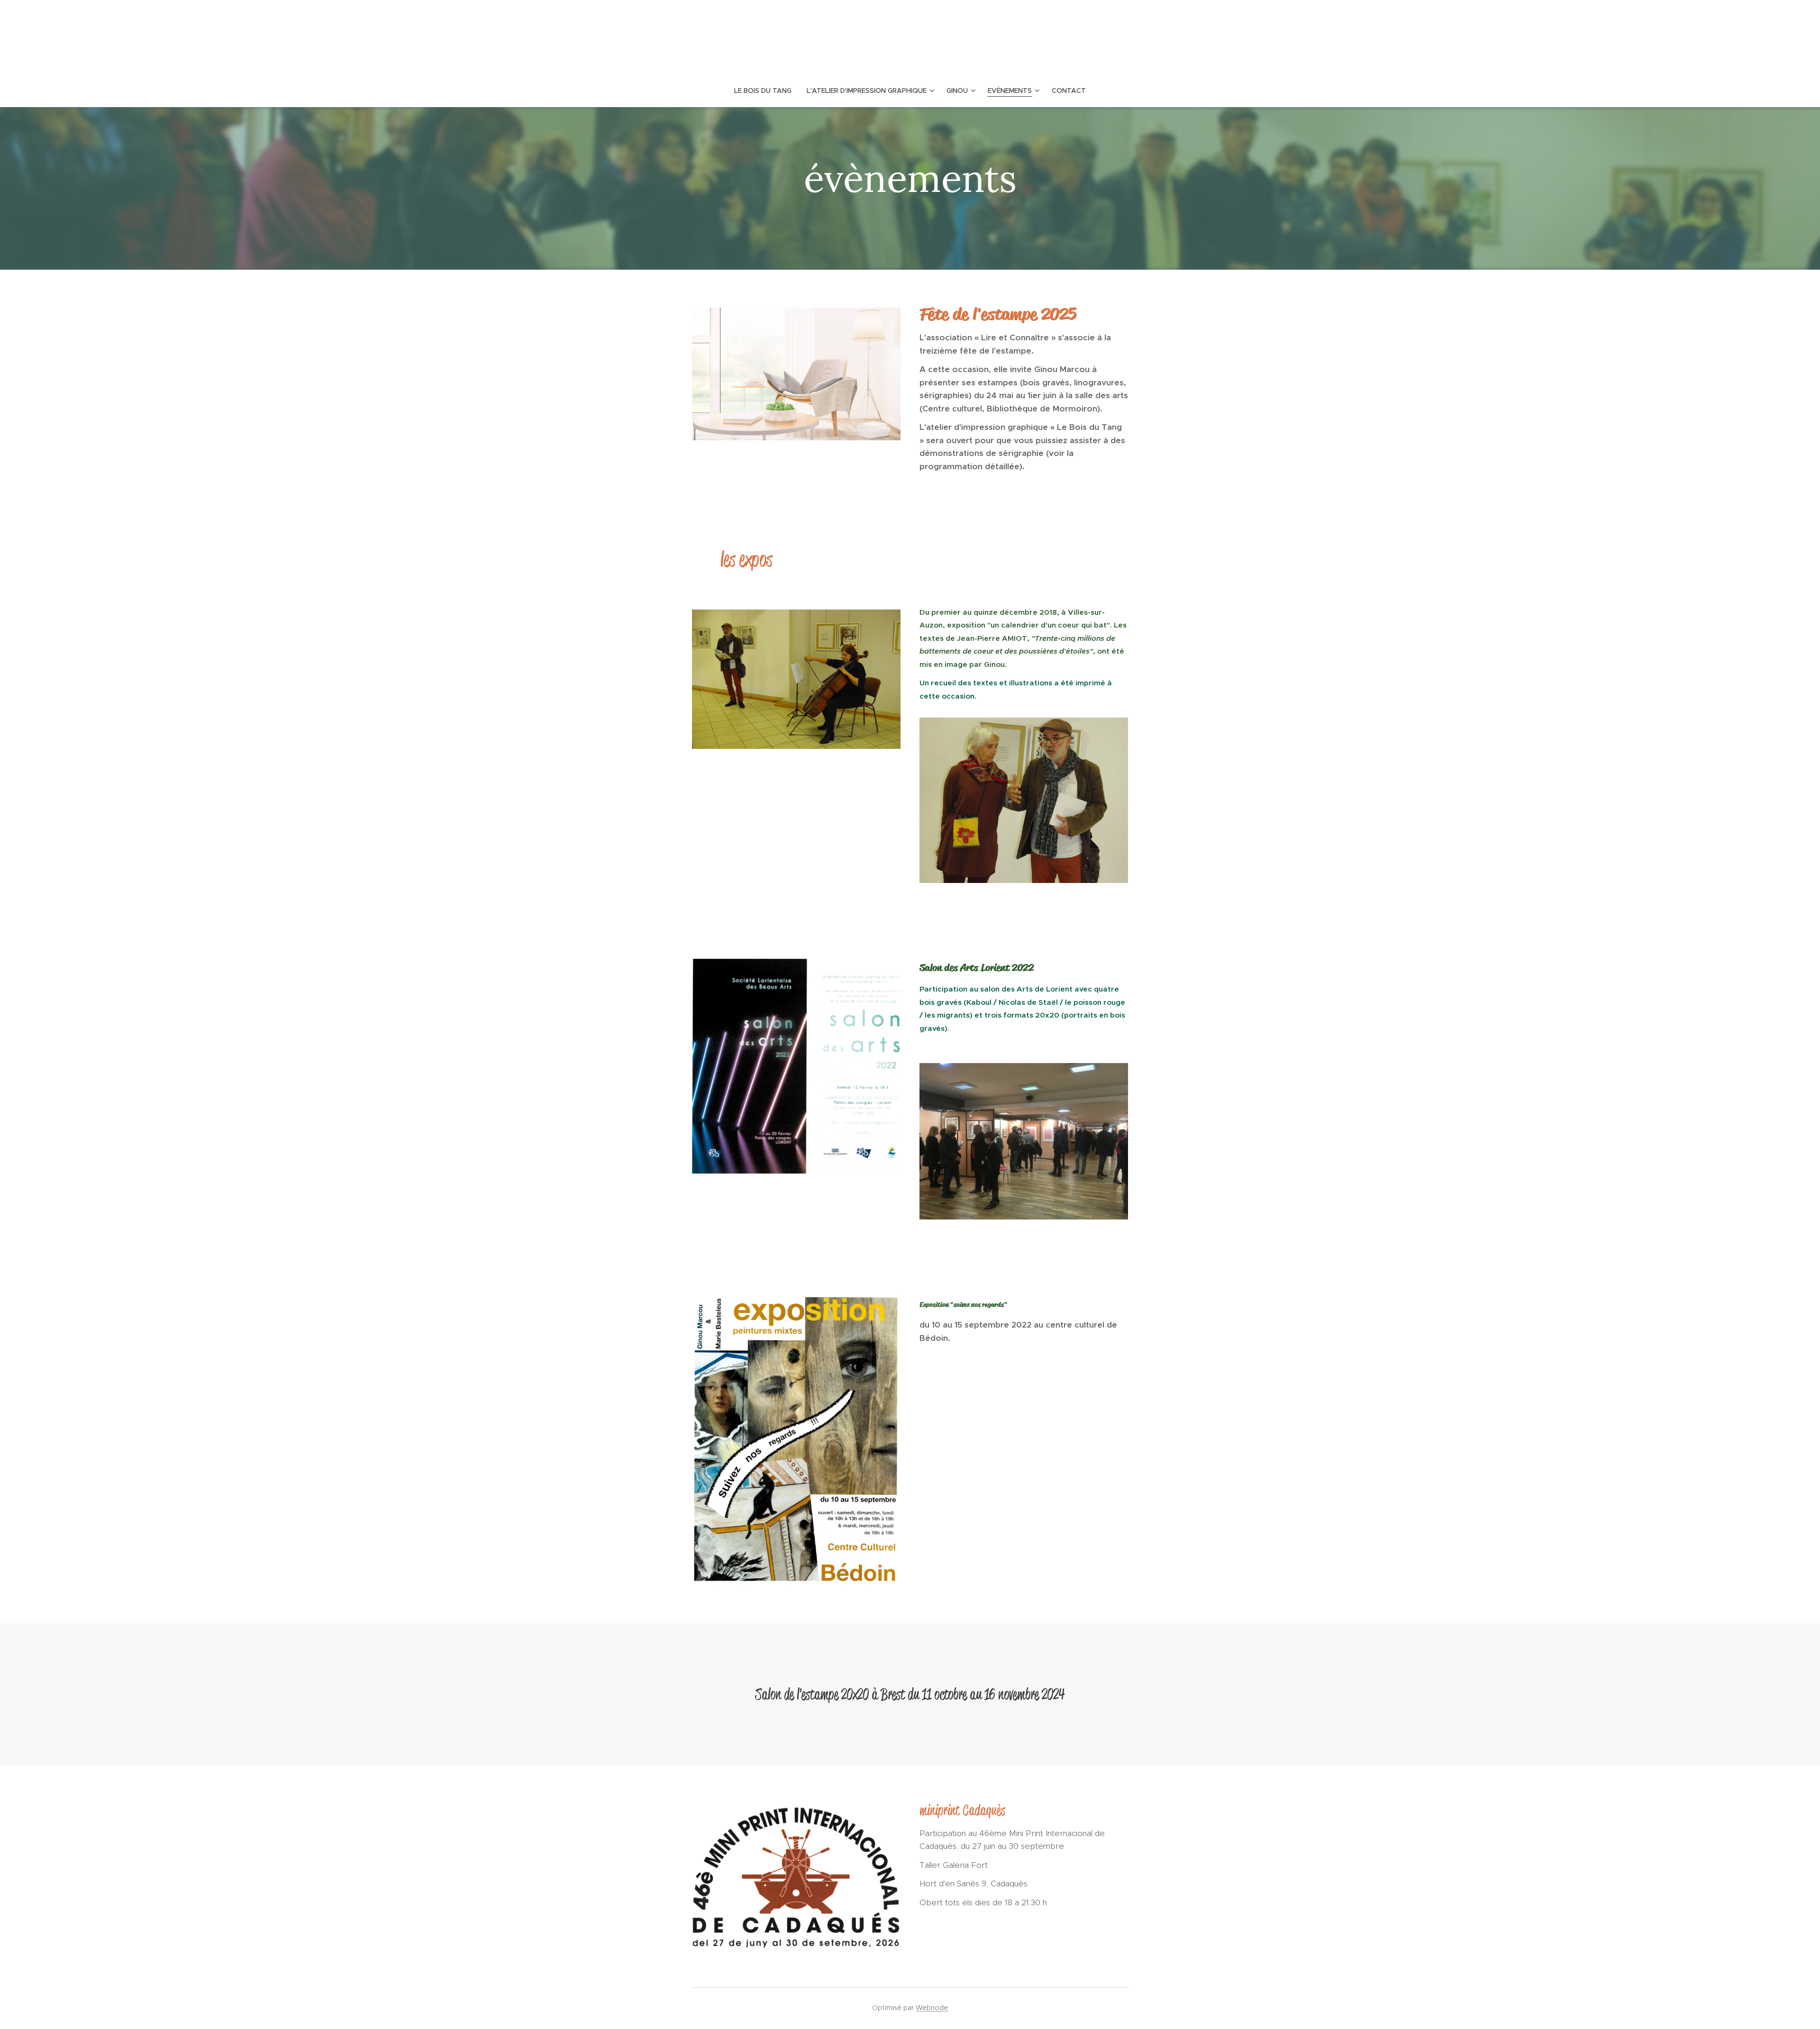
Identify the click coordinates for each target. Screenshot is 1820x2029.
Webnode (932, 2008)
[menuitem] (767, 91)
